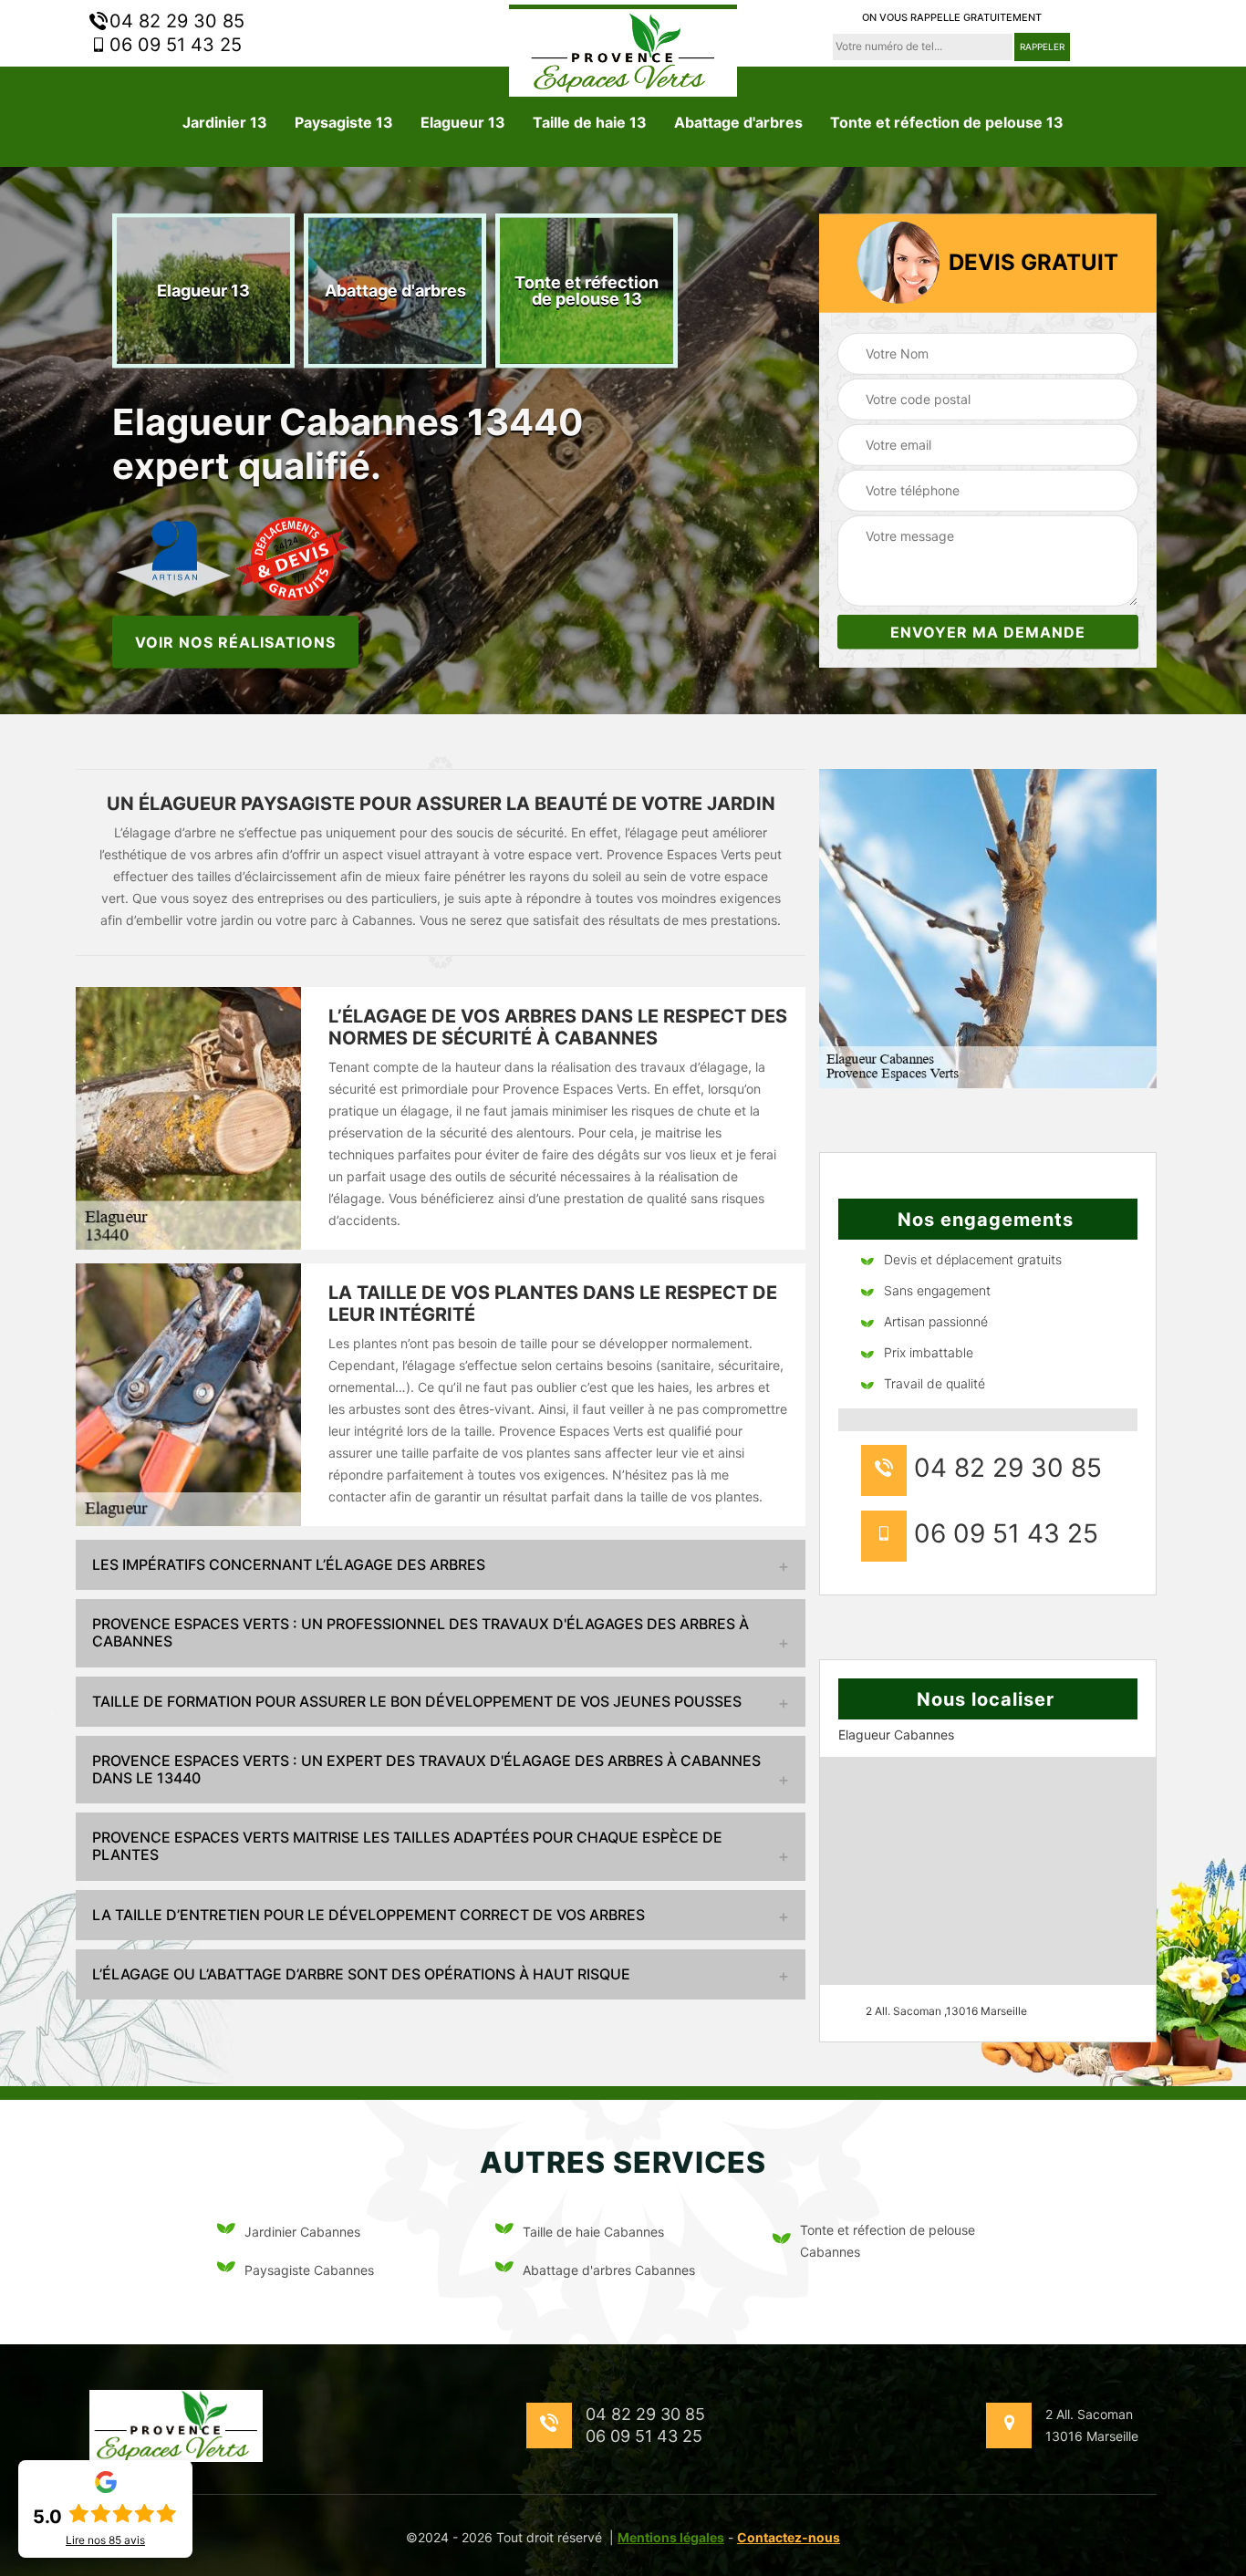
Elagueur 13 (463, 122)
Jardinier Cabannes (302, 2232)
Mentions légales (671, 2537)
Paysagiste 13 (344, 122)
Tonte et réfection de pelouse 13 (947, 122)
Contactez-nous (789, 2537)
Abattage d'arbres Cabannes (609, 2270)
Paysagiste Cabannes (309, 2270)
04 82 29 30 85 (174, 21)
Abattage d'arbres (738, 122)
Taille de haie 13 (590, 122)
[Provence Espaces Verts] (623, 51)
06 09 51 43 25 (173, 45)
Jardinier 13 (225, 122)
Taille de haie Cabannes (593, 2232)
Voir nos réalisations (235, 641)
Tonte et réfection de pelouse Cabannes (888, 2241)
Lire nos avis (105, 2540)
